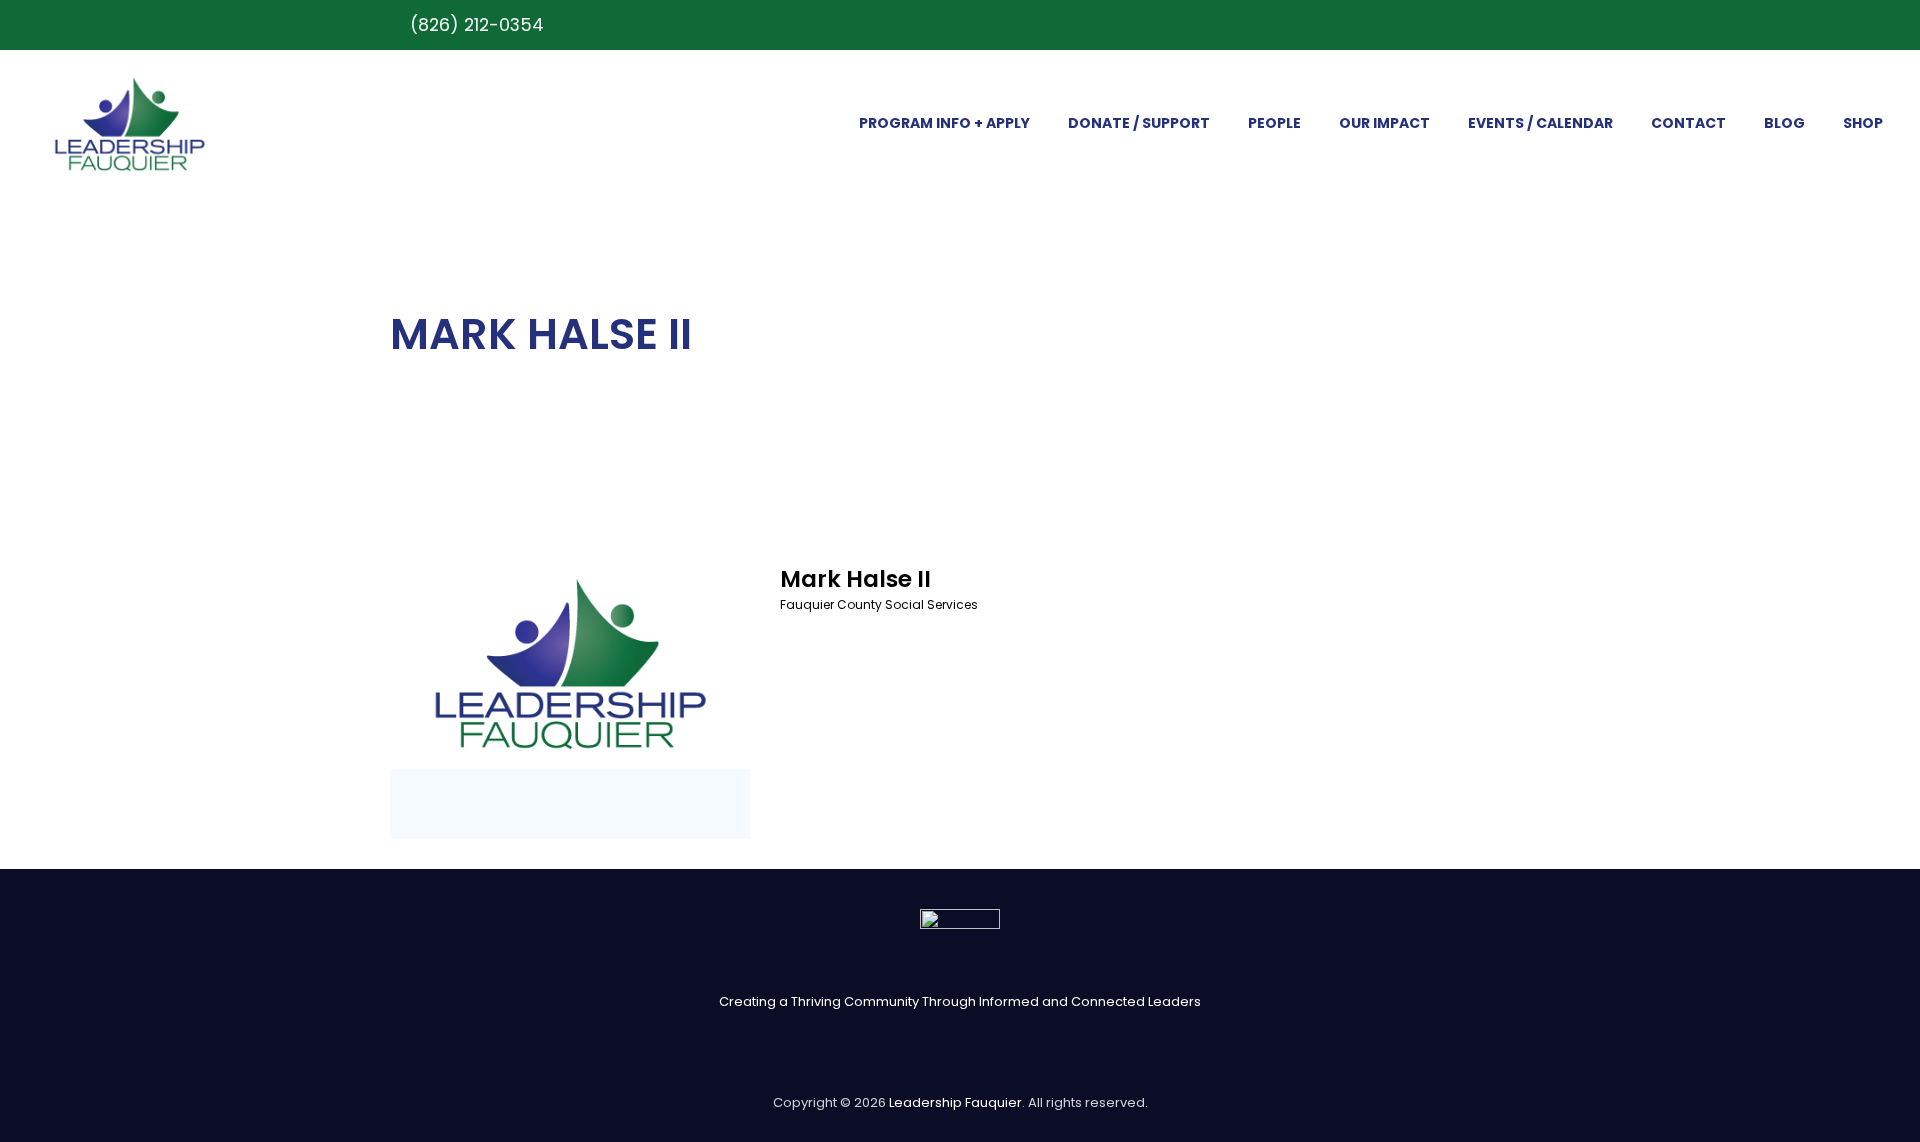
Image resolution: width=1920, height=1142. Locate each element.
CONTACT (1688, 123)
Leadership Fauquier (955, 1102)
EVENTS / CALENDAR (1540, 123)
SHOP (1863, 123)
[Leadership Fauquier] (129, 123)
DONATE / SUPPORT (1139, 123)
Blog (1784, 123)
